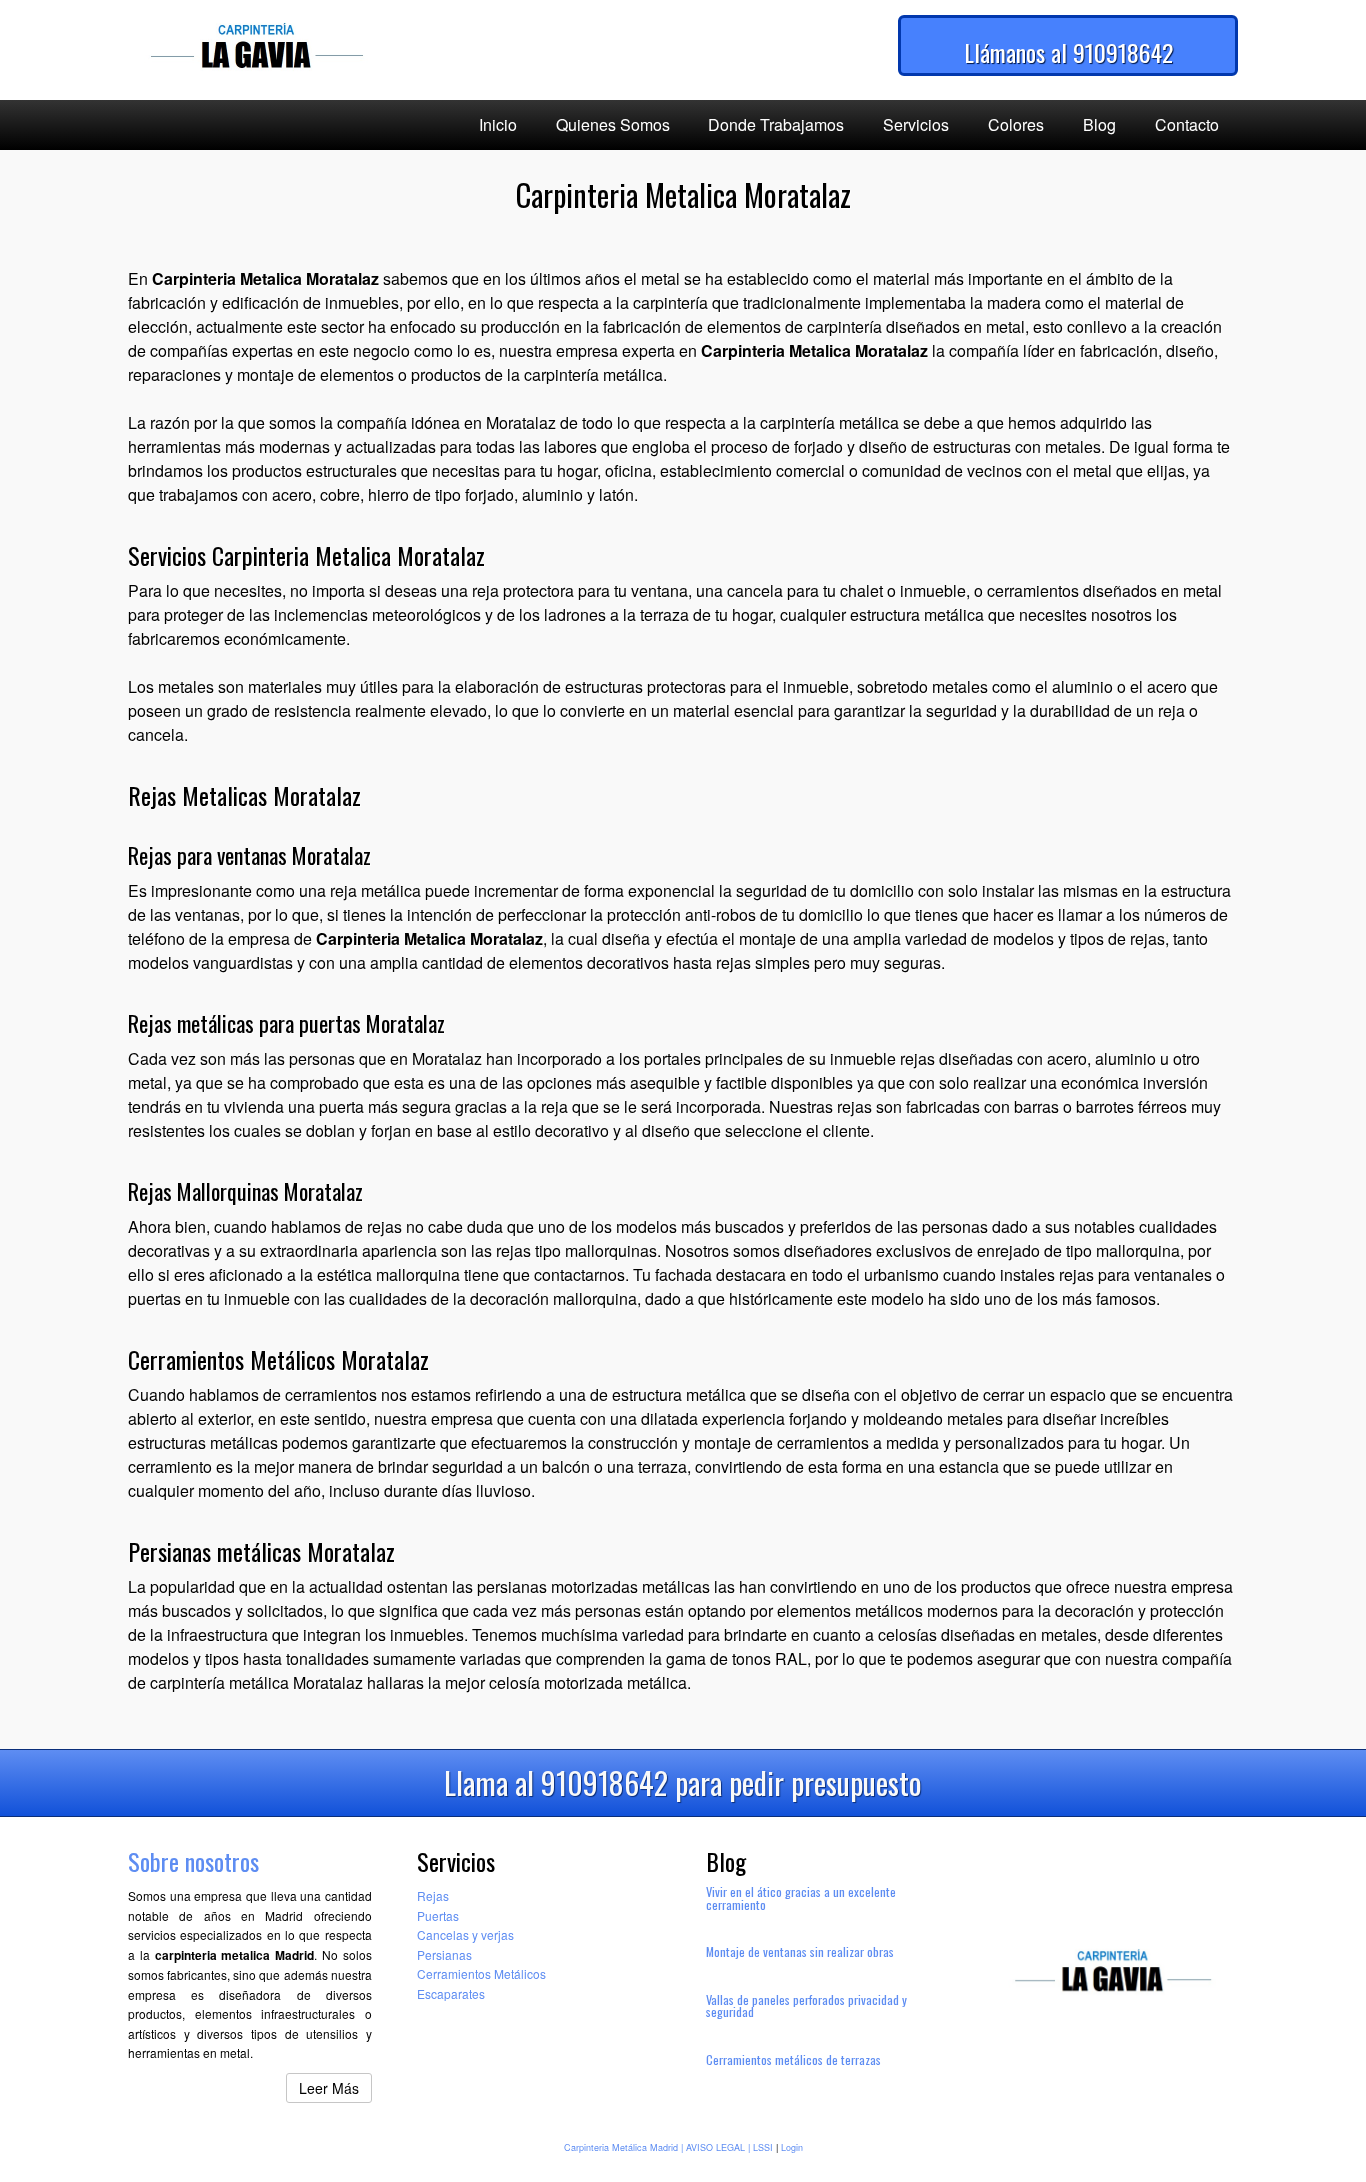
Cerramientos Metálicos (481, 1973)
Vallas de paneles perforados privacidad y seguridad (806, 2006)
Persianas (444, 1954)
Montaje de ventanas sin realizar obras (800, 1951)
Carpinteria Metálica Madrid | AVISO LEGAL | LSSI (668, 2147)
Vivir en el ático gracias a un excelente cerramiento (801, 1898)
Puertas (438, 1915)
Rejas (433, 1895)
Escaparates (451, 1993)
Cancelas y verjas (465, 1934)
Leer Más (329, 2088)
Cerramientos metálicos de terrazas (793, 2059)
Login (792, 2147)
